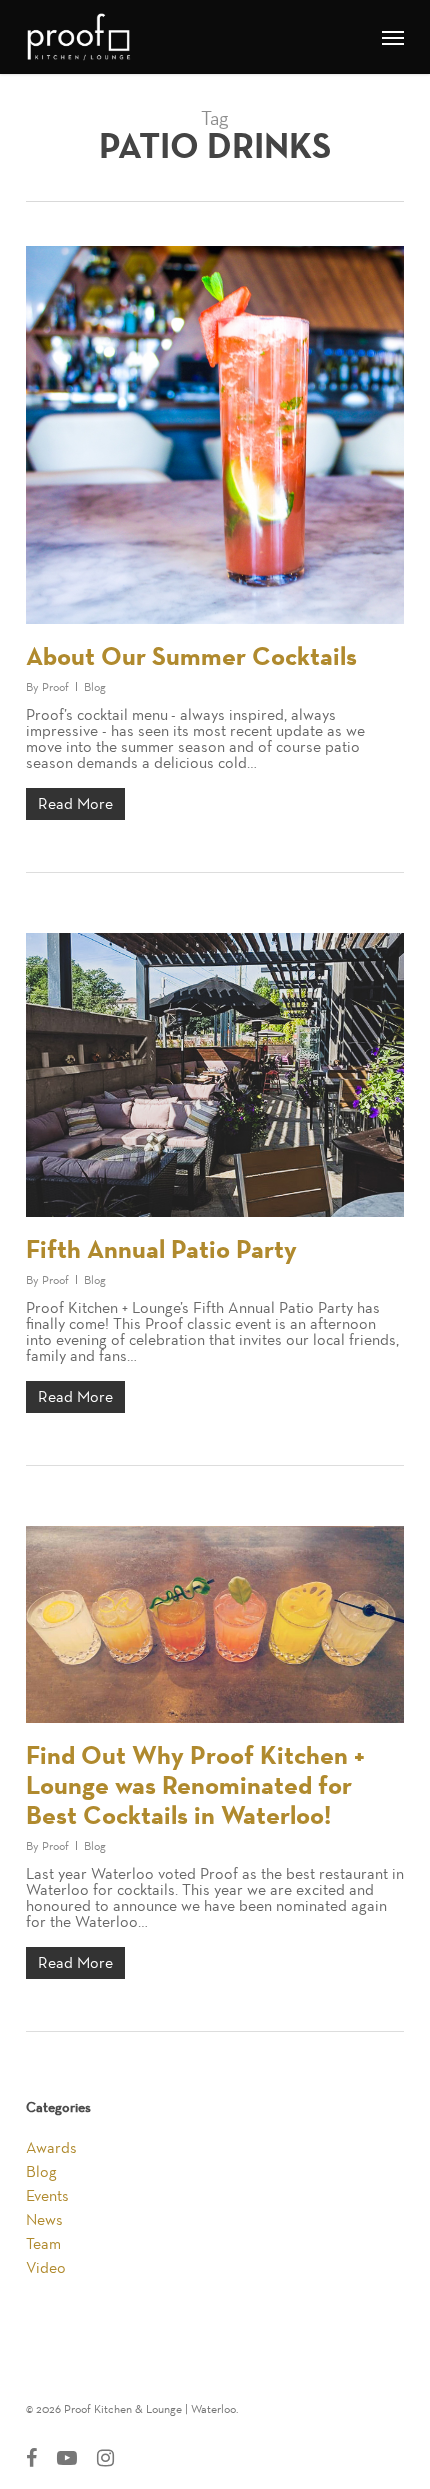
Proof (55, 687)
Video (46, 2268)
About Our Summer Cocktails (191, 657)
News (44, 2220)
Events (47, 2196)
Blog (95, 687)
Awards (51, 2148)
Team (43, 2244)
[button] (393, 37)
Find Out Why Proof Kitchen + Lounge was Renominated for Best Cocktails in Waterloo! (195, 1786)
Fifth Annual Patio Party (161, 1250)
